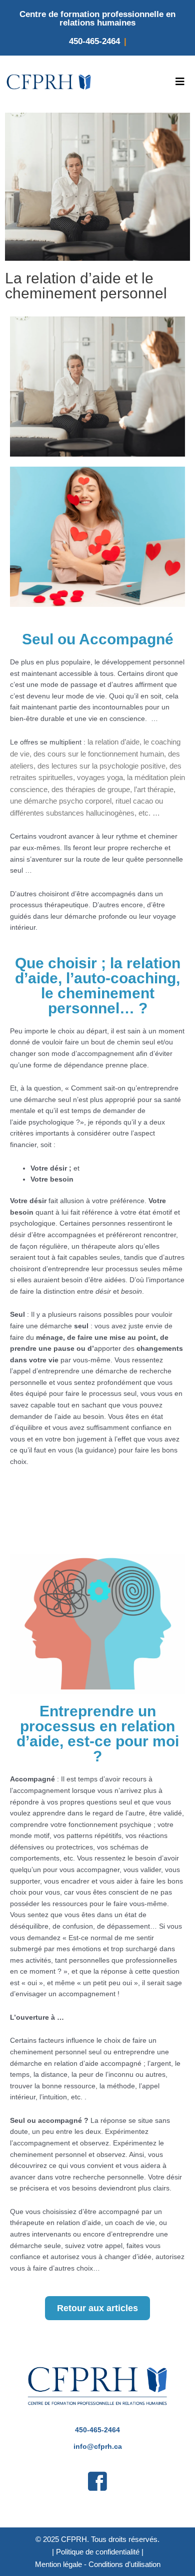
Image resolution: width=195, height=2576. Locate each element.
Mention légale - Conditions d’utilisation (98, 2564)
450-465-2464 (94, 41)
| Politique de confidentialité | (98, 2552)
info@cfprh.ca (98, 2447)
